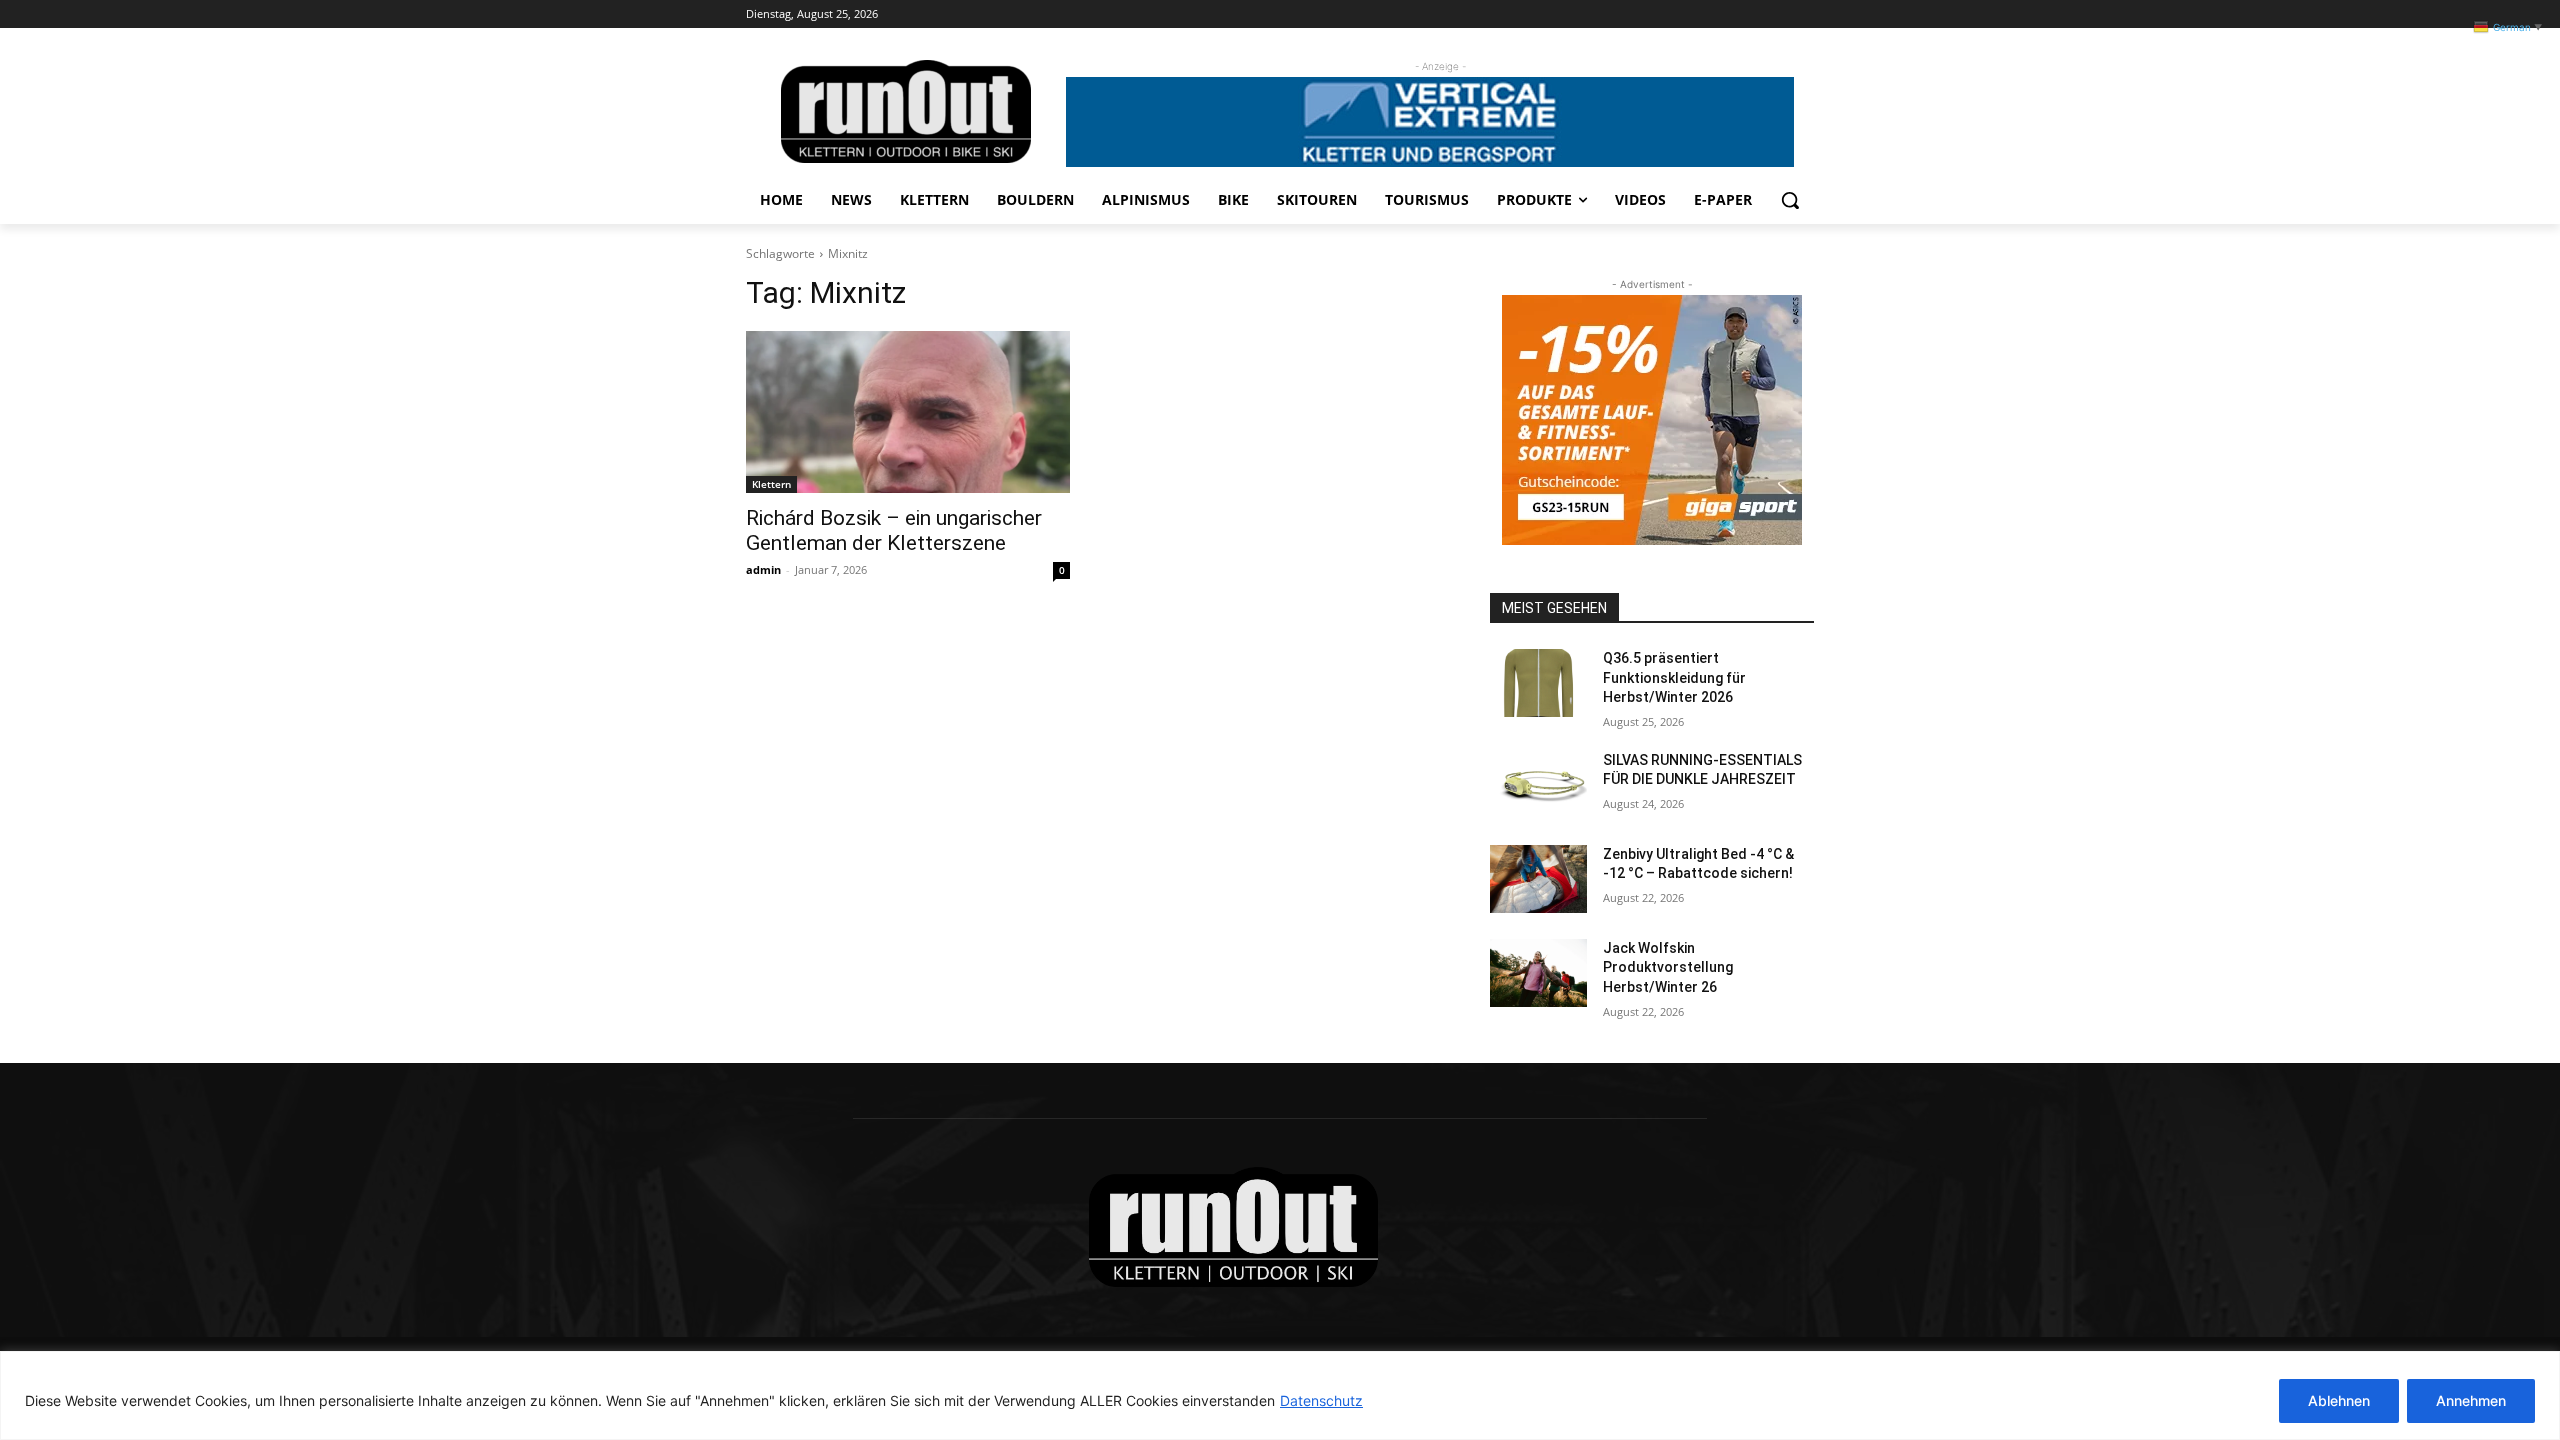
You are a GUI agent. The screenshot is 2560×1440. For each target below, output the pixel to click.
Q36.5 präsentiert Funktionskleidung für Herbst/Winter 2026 (1674, 677)
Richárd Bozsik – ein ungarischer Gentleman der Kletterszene (894, 530)
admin (763, 569)
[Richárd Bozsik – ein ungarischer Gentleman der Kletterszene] (908, 412)
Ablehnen (2339, 1400)
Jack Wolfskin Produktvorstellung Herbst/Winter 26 (1668, 967)
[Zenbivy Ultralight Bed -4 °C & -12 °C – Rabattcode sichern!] (1538, 879)
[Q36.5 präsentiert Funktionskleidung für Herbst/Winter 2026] (1538, 683)
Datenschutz (1321, 1400)
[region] (1280, 1395)
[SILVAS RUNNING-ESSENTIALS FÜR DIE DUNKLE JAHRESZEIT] (1538, 785)
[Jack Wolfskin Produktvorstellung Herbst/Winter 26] (1538, 973)
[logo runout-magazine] (906, 111)
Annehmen (2471, 1400)
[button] (1790, 200)
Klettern (771, 484)
